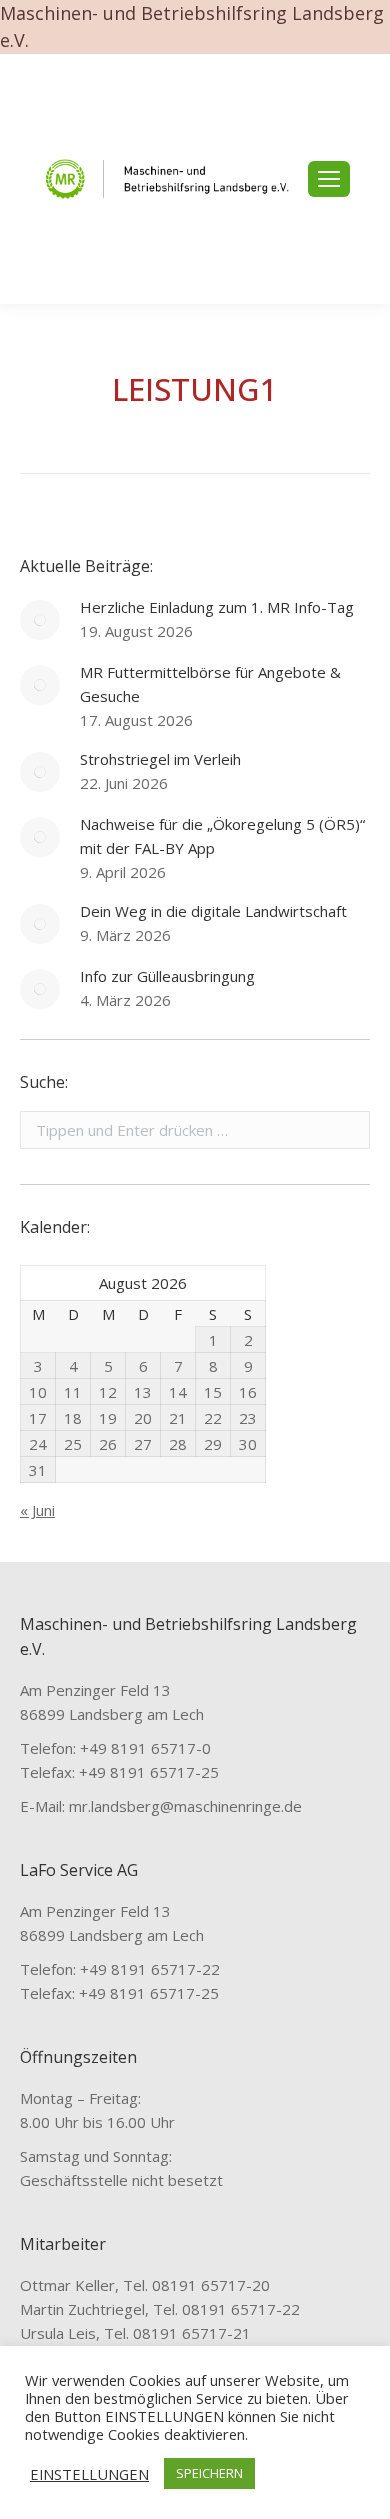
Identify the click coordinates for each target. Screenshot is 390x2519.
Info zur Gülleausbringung (167, 976)
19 (108, 1418)
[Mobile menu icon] (329, 179)
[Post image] (40, 620)
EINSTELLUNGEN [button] (89, 2474)
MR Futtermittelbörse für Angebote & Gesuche (210, 684)
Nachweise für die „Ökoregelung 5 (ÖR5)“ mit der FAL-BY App (222, 836)
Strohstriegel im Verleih (160, 759)
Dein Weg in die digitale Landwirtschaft (213, 911)
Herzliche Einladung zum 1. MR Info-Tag (217, 607)
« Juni (37, 1510)
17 (38, 1418)
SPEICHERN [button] (209, 2473)
